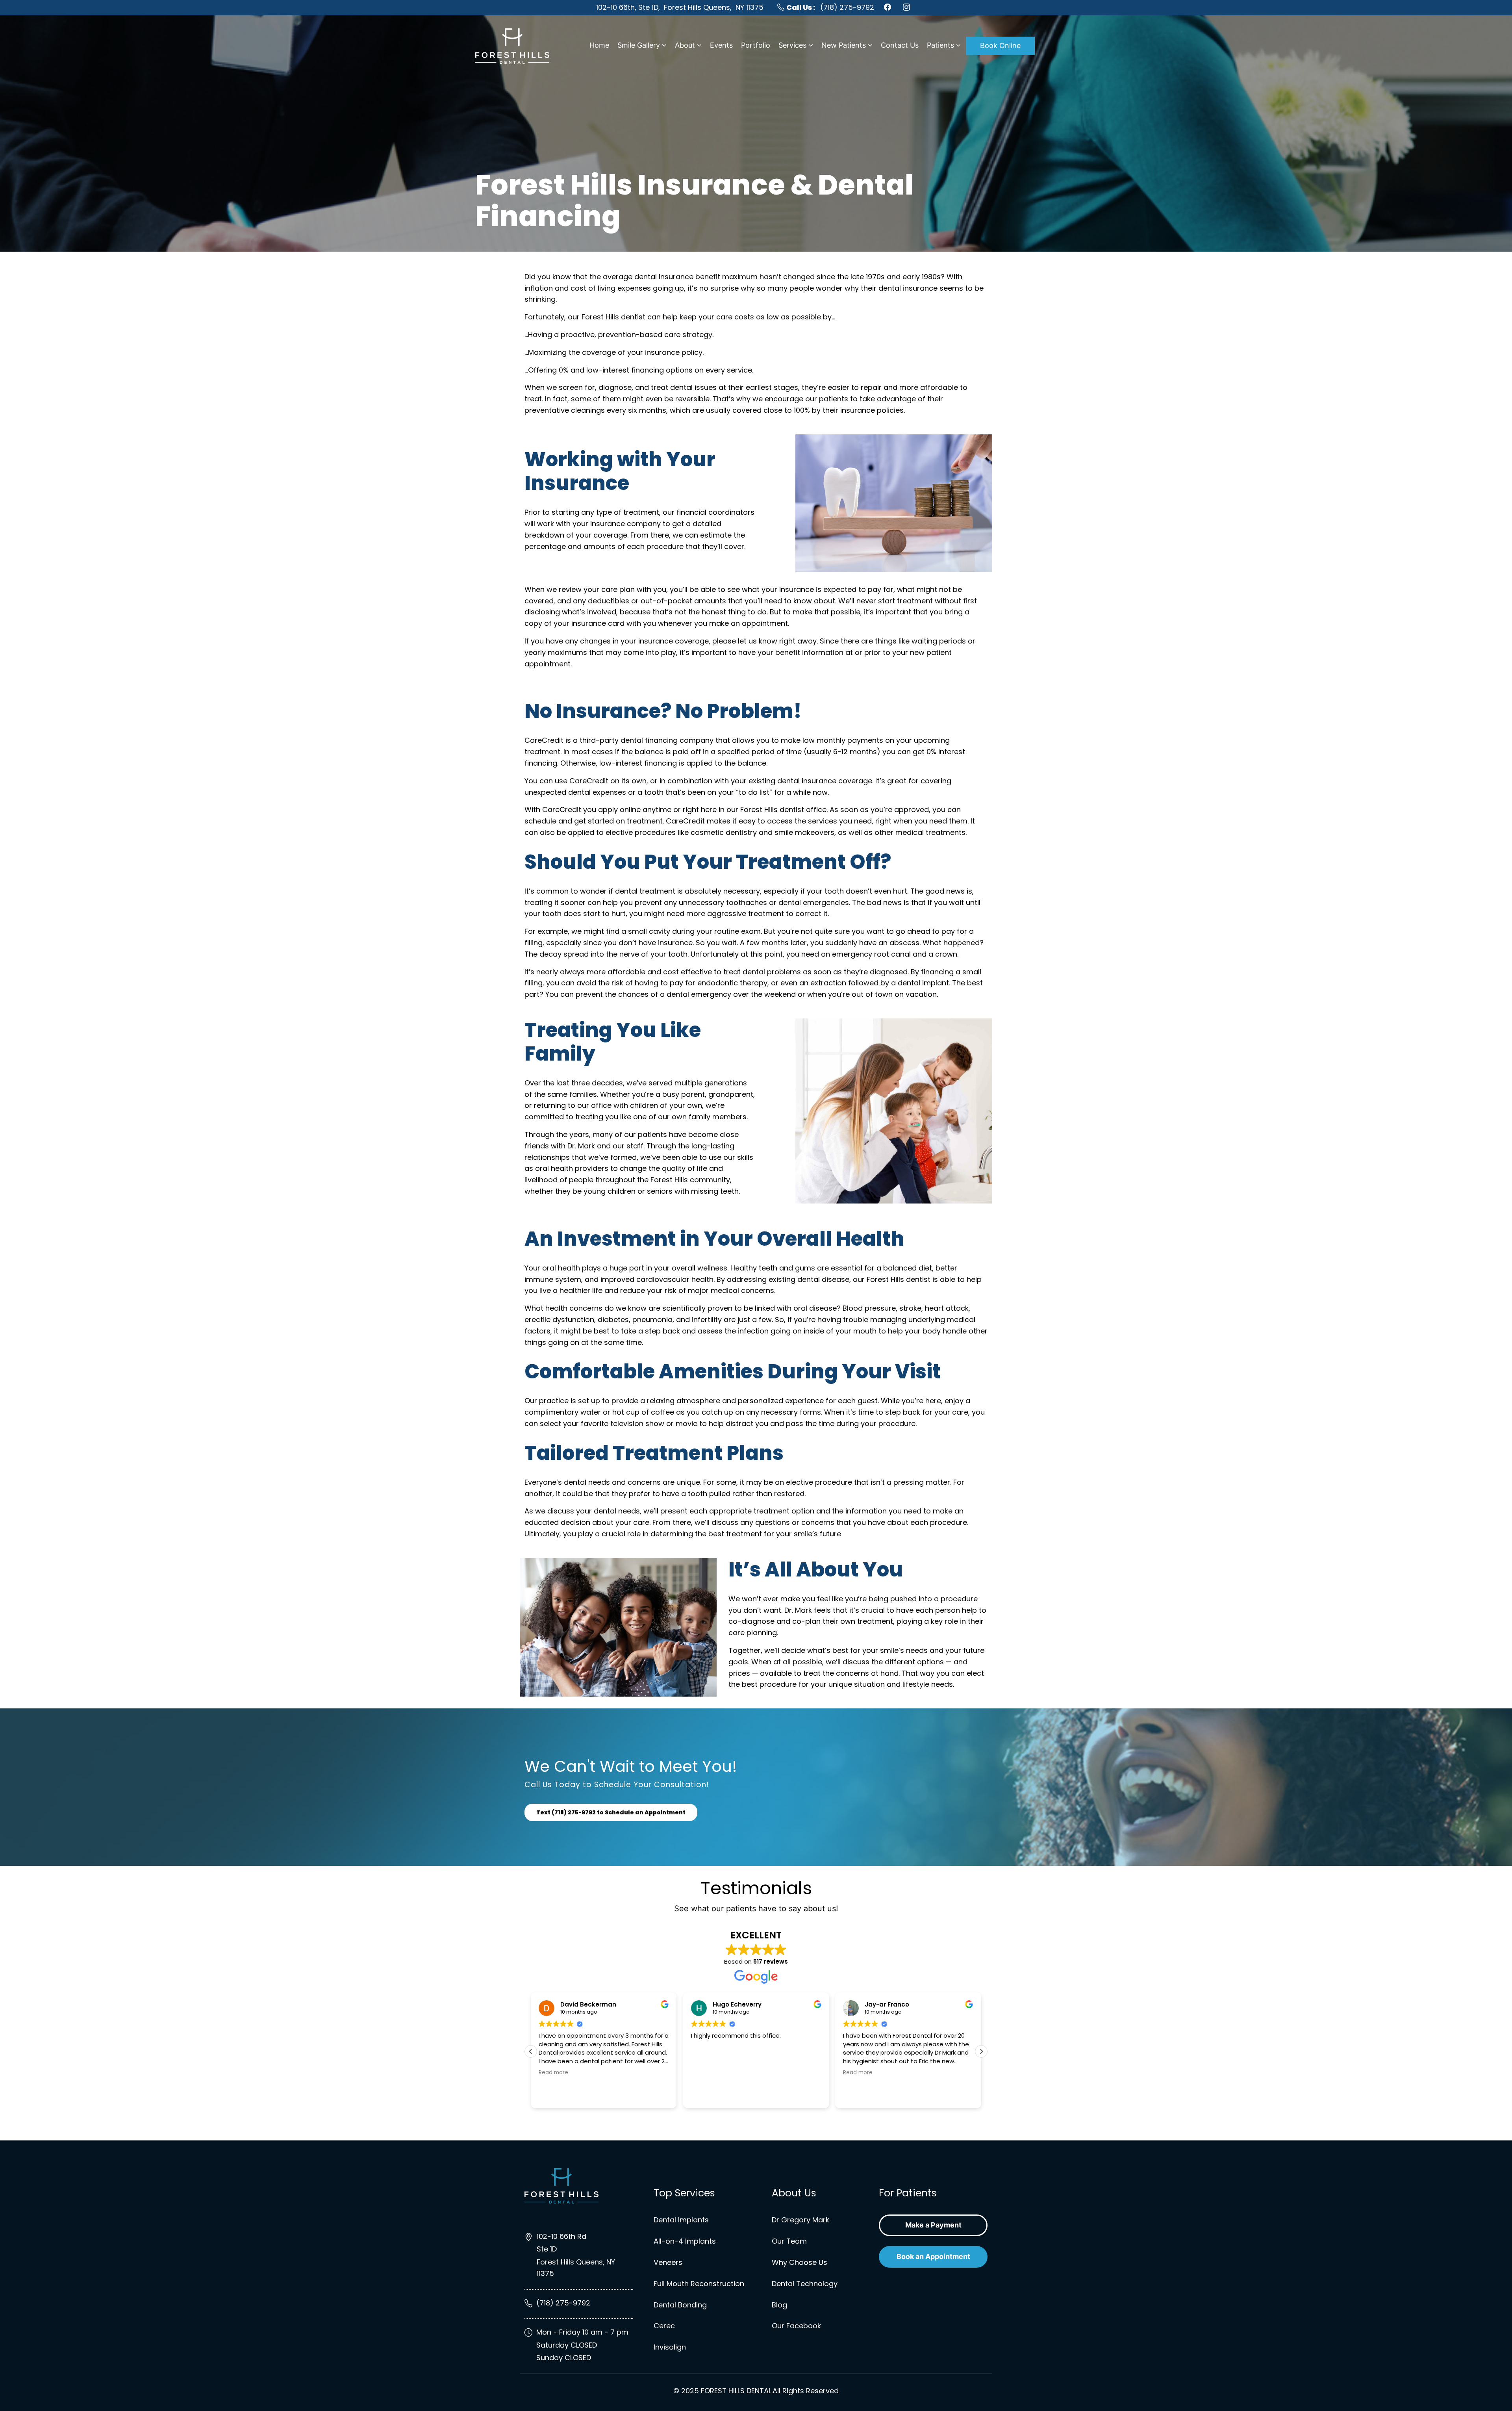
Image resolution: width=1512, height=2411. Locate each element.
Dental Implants (681, 2220)
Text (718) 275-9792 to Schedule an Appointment (611, 1812)
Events (721, 45)
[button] (981, 2051)
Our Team (789, 2241)
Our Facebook (796, 2326)
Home (599, 45)
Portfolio (756, 45)
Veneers (668, 2262)
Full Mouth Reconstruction (699, 2284)
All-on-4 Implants (685, 2241)
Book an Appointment (933, 2256)
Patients (940, 45)
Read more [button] (706, 2073)
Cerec (664, 2326)
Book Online (1000, 45)
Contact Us (900, 45)
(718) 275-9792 (830, 7)
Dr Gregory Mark (800, 2220)
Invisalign (670, 2347)
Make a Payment (933, 2225)
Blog (779, 2305)
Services (792, 45)
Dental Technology (805, 2284)
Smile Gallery (639, 45)
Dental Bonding (680, 2305)
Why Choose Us (800, 2262)
